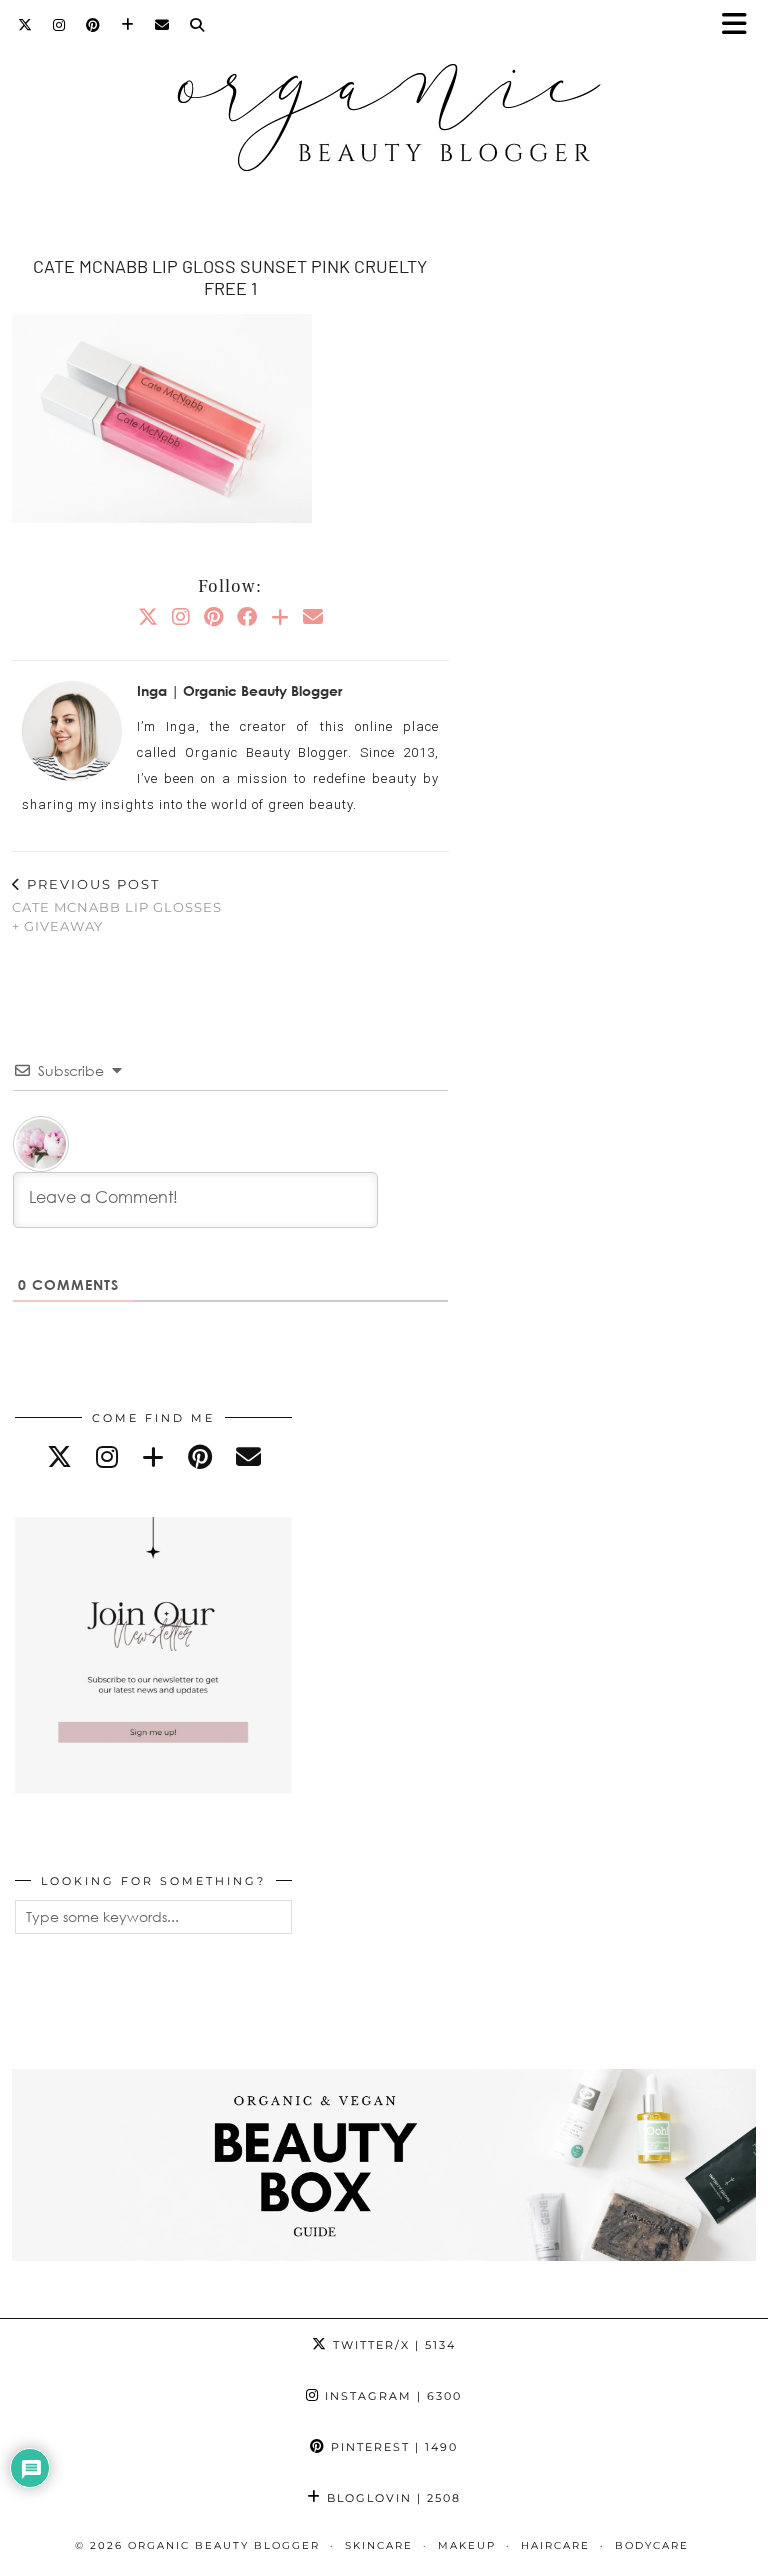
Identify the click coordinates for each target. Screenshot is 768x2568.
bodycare (652, 2545)
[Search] (197, 25)
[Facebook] (247, 616)
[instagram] (107, 1456)
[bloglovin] (153, 1456)
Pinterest (392, 2447)
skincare (379, 2545)
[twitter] (59, 1456)
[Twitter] (25, 25)
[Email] (162, 25)
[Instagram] (59, 25)
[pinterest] (200, 1456)
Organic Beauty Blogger (224, 2545)
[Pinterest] (93, 25)
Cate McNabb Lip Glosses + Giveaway (117, 905)
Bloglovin (391, 2498)
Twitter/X (392, 2345)
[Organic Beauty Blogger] (384, 109)
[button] (741, 25)
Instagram (391, 2396)
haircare (555, 2545)
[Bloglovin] (128, 25)
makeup (467, 2545)
